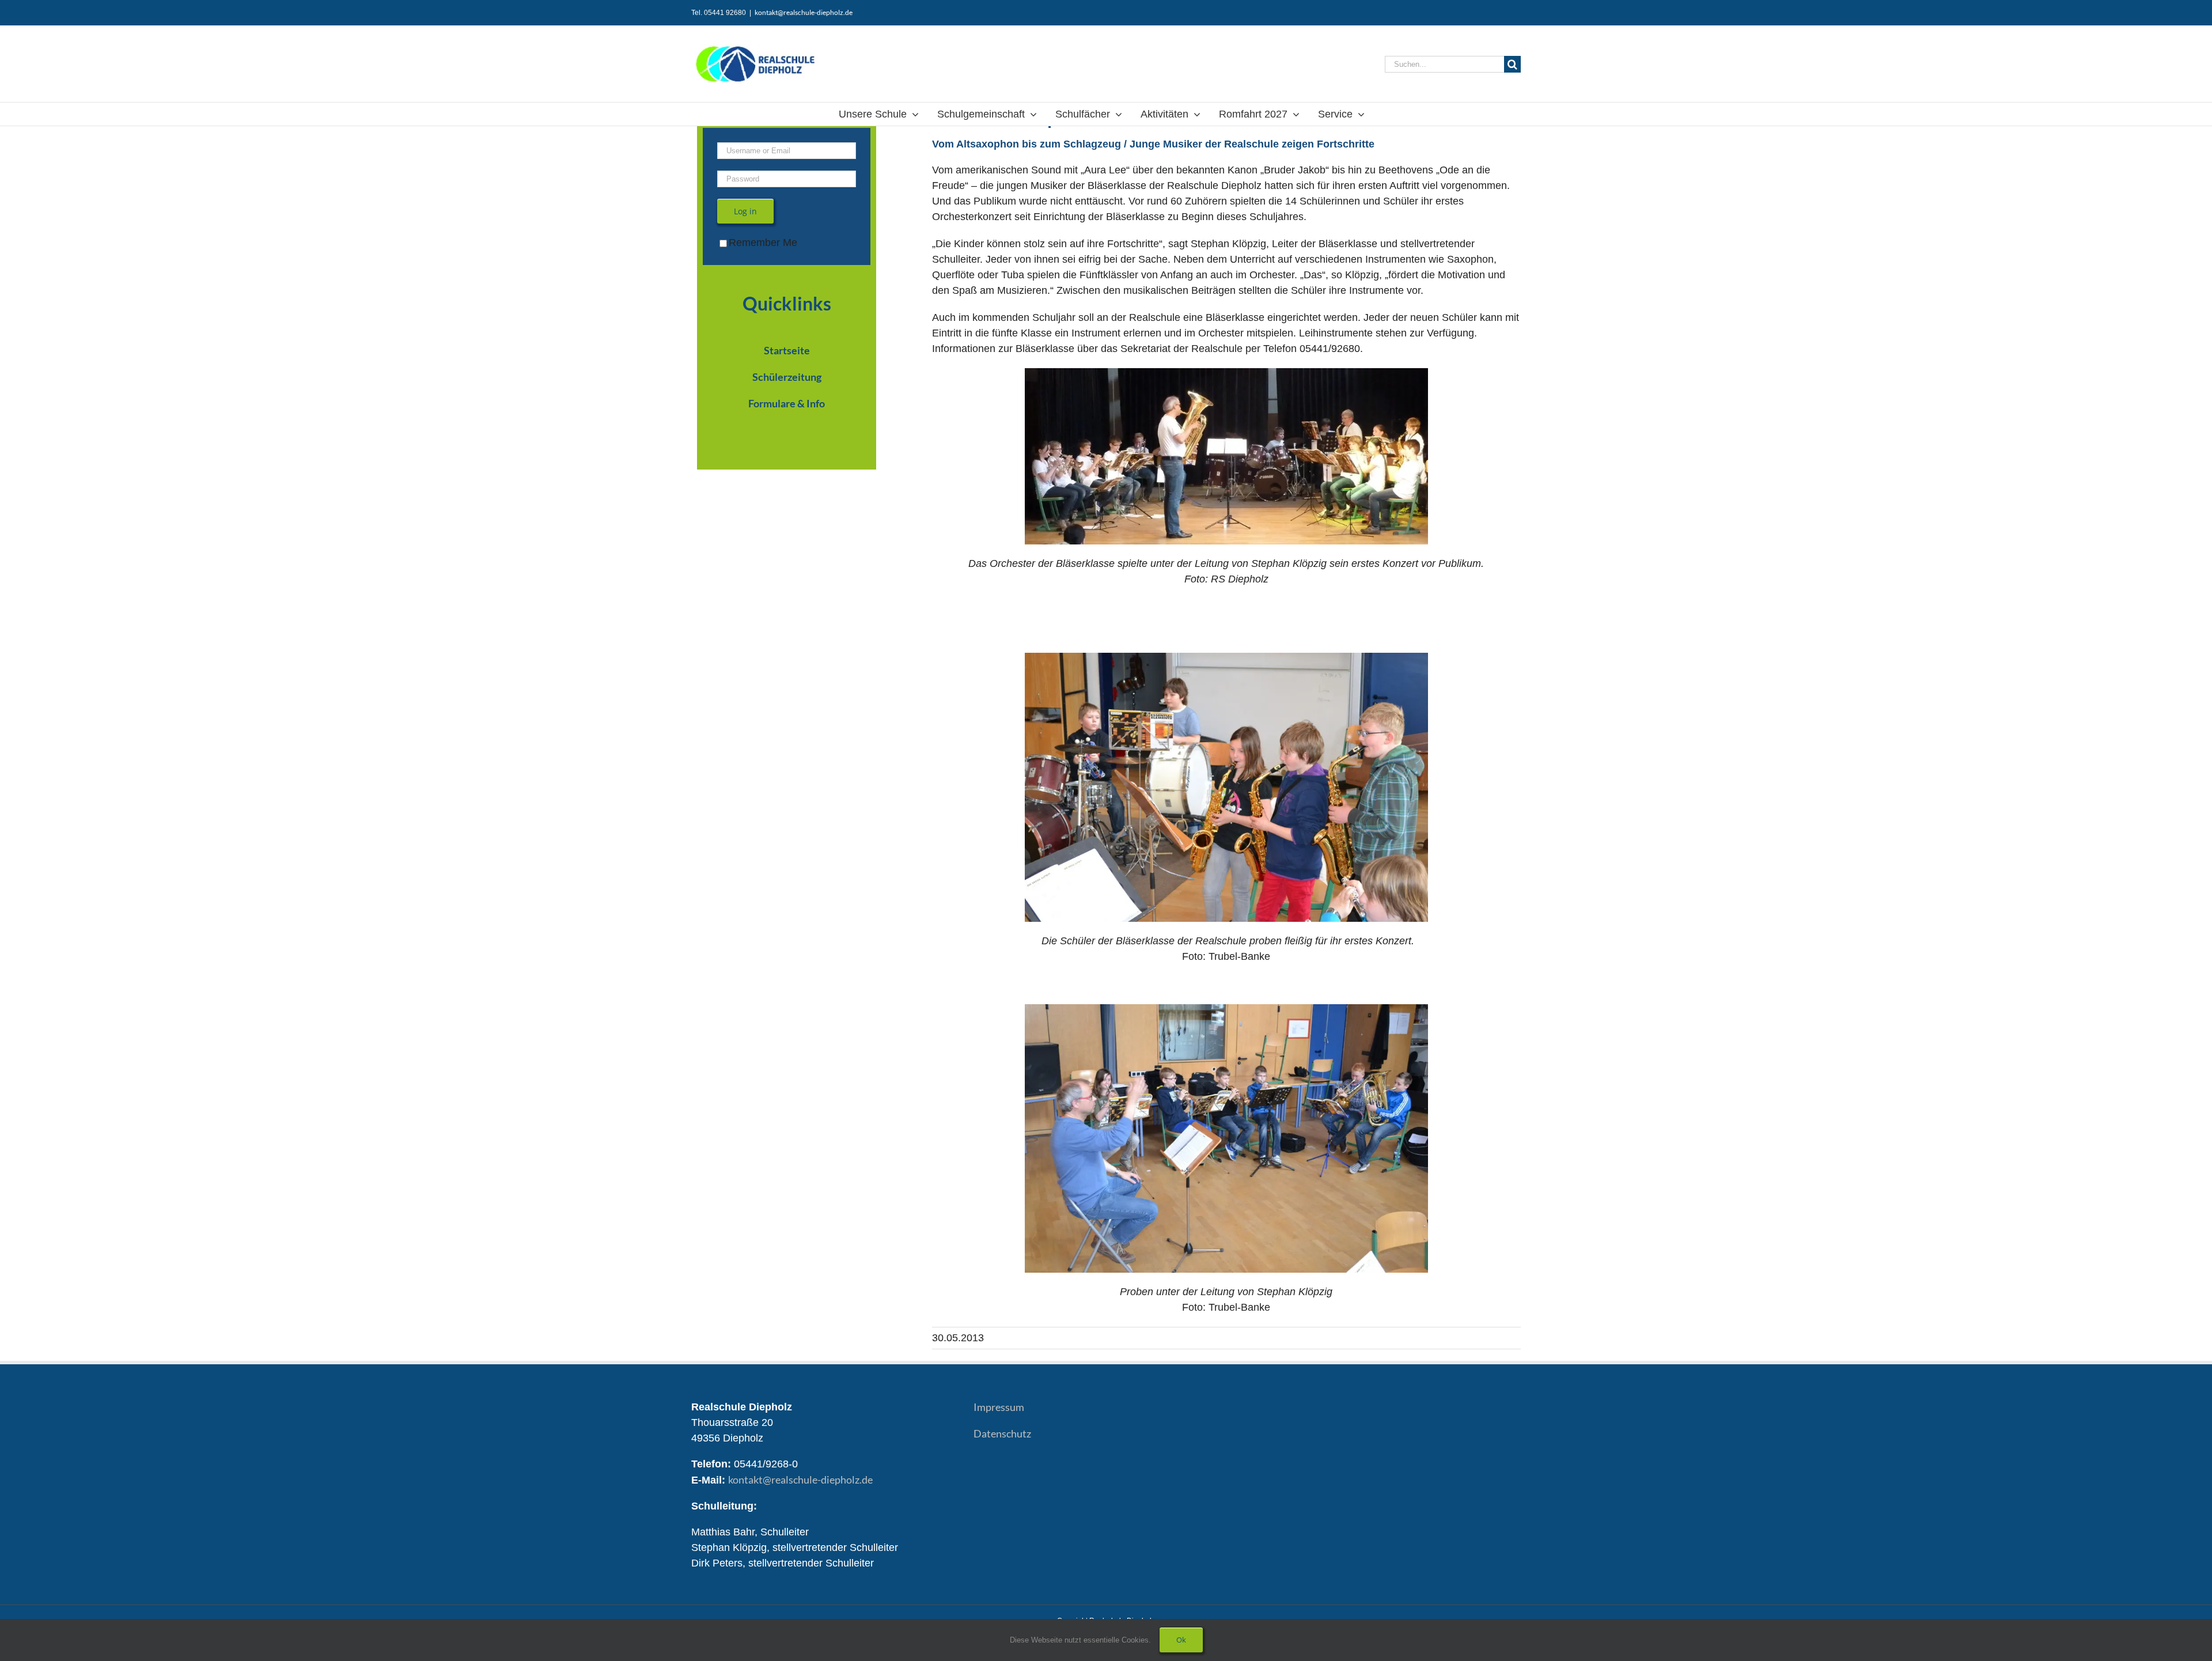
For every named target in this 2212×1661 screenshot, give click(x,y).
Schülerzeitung (787, 377)
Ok (1181, 1640)
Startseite (787, 350)
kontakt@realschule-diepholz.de (804, 12)
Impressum (999, 1407)
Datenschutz (1002, 1433)
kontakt (800, 1480)
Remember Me (763, 243)
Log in (745, 211)
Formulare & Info (787, 403)
